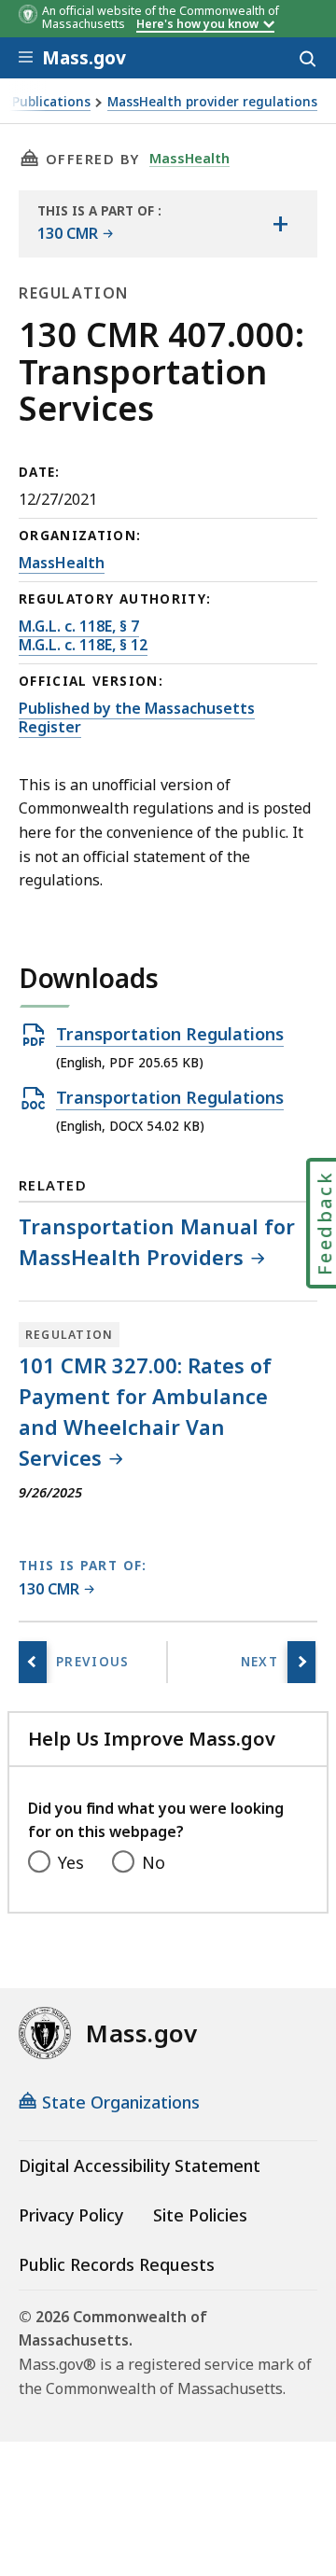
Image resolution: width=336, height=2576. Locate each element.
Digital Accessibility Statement (140, 2165)
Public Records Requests (117, 2264)
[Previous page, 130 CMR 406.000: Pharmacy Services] (33, 1662)
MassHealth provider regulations (212, 102)
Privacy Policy (71, 2215)
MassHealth (189, 158)
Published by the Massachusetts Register (137, 717)
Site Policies (200, 2215)
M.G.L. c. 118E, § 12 (83, 645)
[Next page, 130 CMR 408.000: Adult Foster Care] (301, 1662)
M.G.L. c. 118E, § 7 (79, 626)
